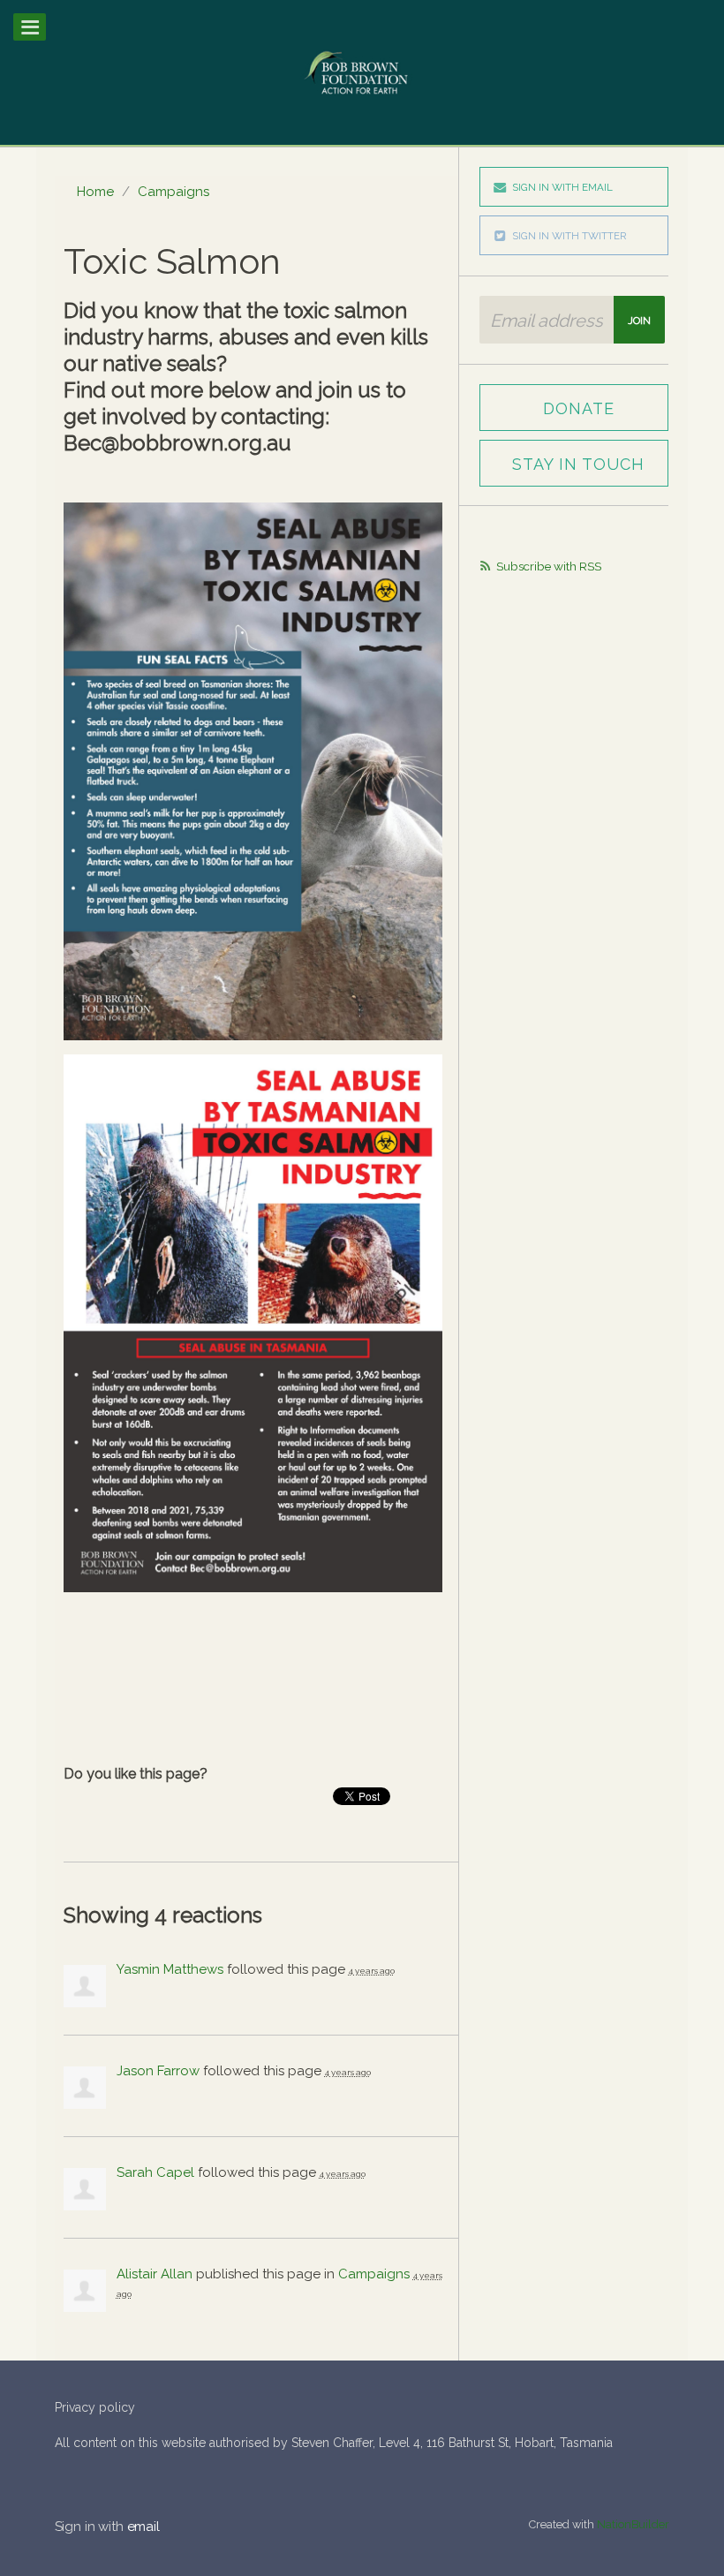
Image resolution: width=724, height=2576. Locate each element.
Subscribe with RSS (549, 566)
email (143, 2527)
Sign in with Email (562, 187)
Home (95, 192)
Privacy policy (95, 2407)
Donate (579, 408)
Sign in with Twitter (569, 236)
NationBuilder (633, 2524)
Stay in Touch (578, 464)
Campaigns (173, 192)
